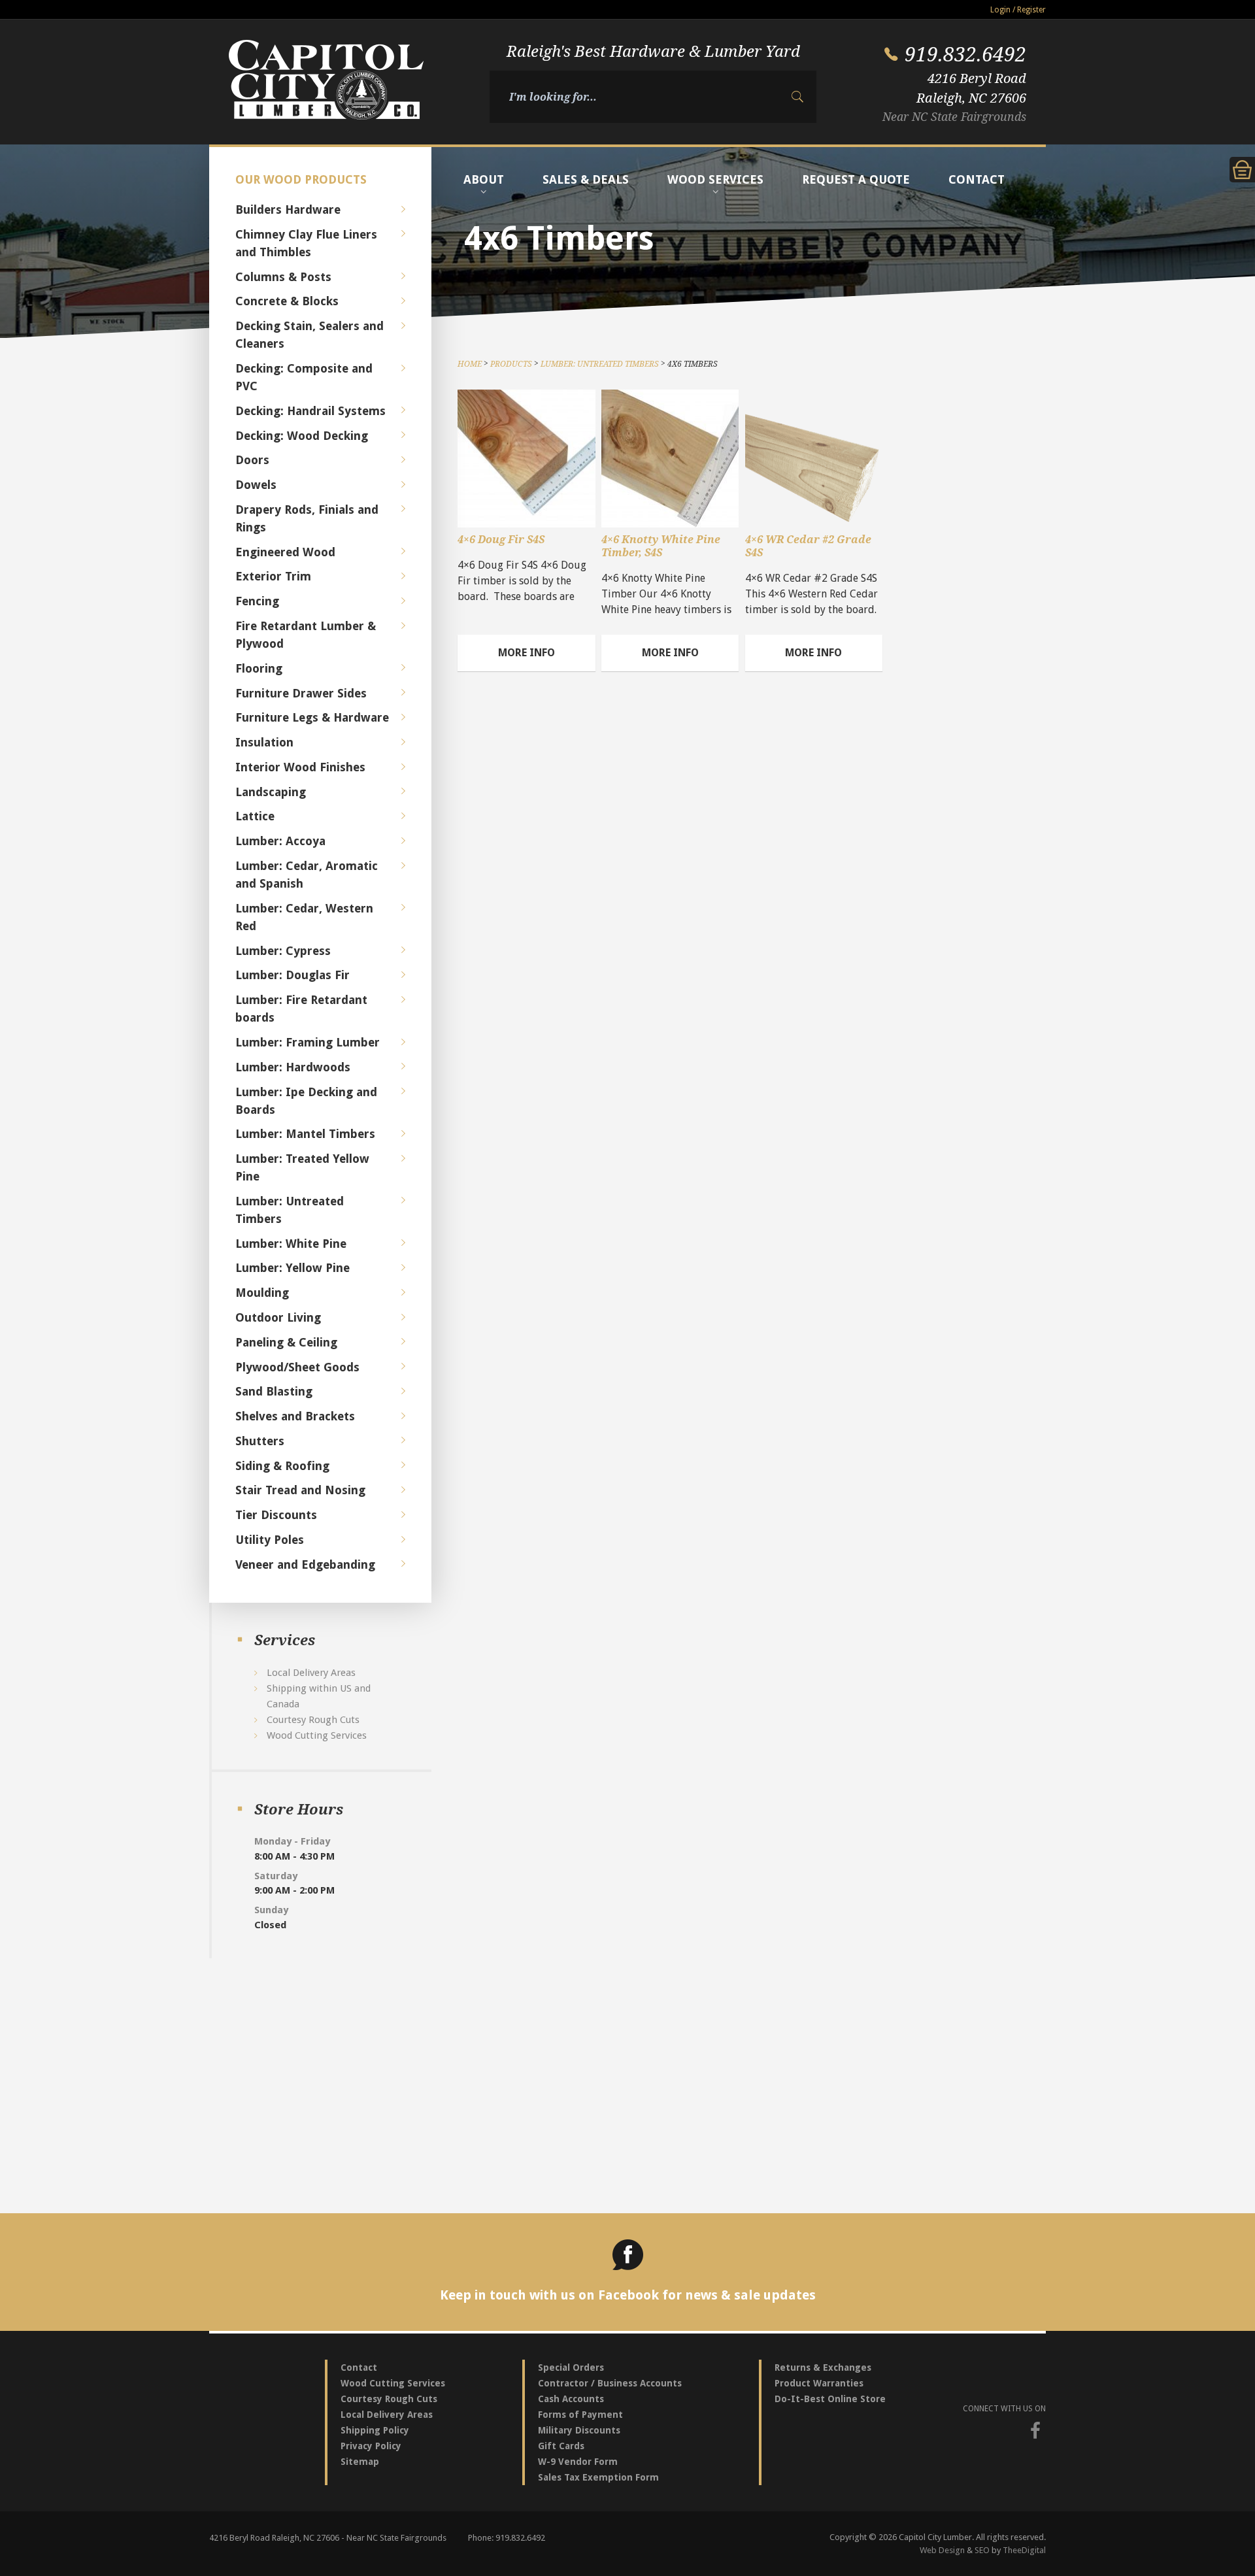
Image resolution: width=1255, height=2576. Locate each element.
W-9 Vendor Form (578, 2462)
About (484, 179)
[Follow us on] (1035, 2431)
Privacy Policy (371, 2446)
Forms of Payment (580, 2415)
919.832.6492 (965, 54)
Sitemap (360, 2462)
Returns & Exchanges (823, 2367)
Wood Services (715, 179)
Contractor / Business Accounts (610, 2383)
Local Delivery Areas (311, 1673)
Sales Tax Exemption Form (598, 2477)
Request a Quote (856, 179)
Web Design (942, 2550)
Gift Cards (561, 2446)
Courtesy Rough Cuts (313, 1720)
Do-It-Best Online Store (830, 2399)
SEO (982, 2550)
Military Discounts (579, 2430)
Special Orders (571, 2367)
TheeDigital (1024, 2550)
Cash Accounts (571, 2399)
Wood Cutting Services (317, 1735)
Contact (977, 179)
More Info (527, 653)
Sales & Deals (586, 179)
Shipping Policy (375, 2430)
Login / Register (1018, 10)
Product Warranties (819, 2383)
